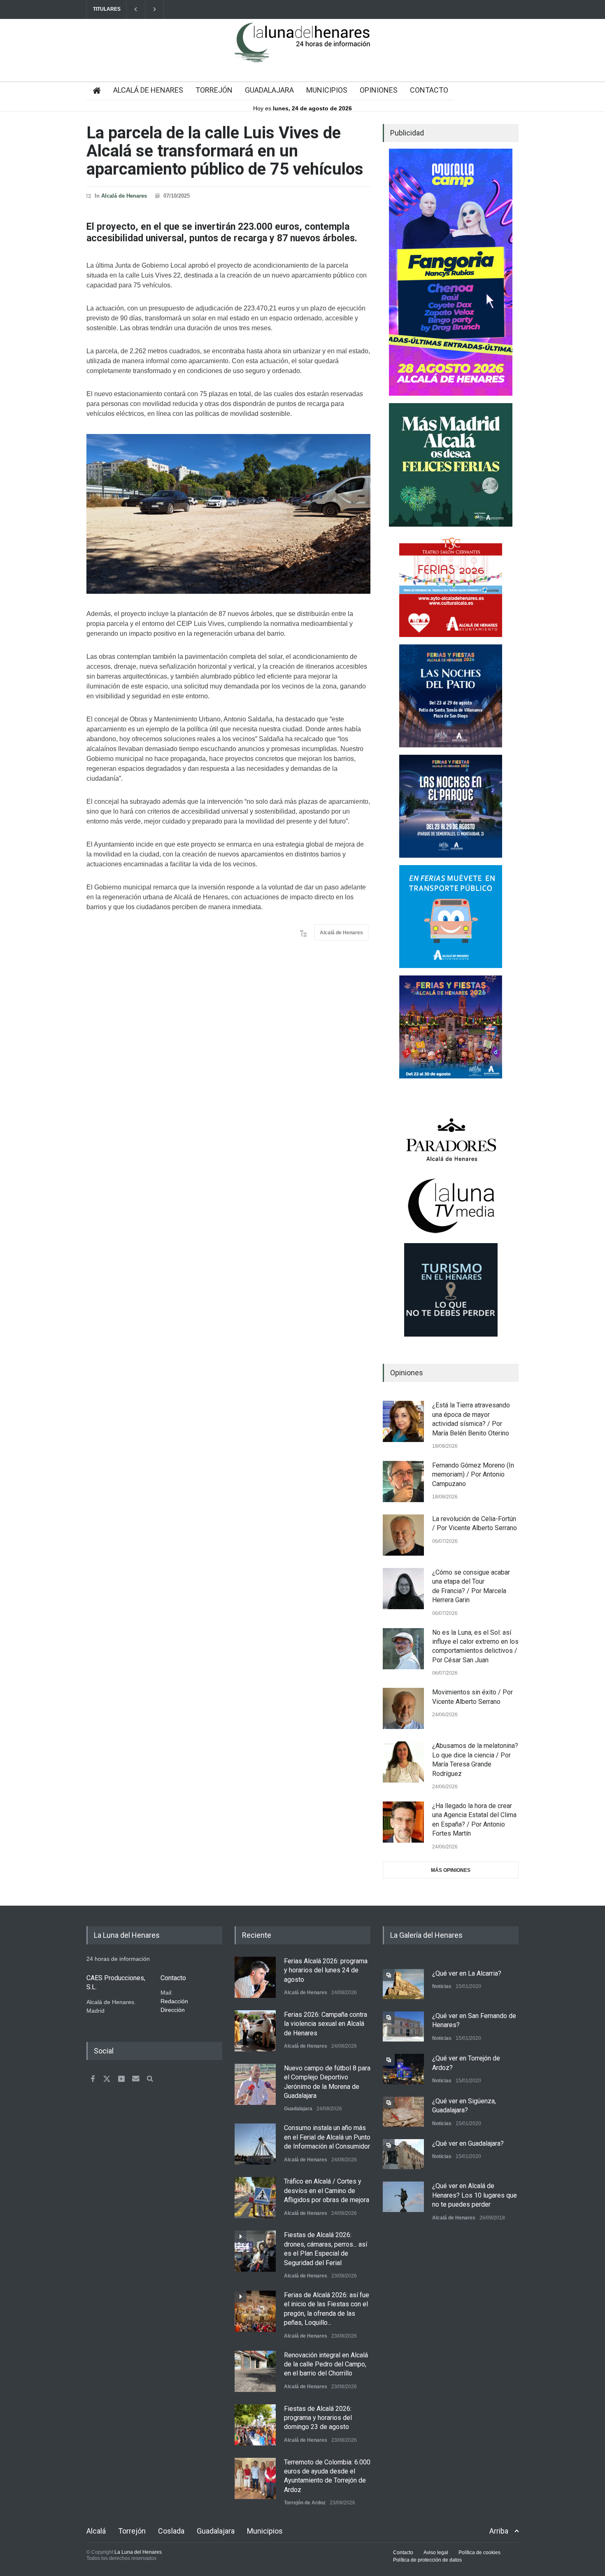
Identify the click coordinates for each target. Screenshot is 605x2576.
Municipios (265, 2531)
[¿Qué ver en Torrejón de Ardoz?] (403, 2069)
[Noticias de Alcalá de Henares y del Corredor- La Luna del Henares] (302, 49)
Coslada (171, 2531)
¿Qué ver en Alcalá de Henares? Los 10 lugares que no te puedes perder (475, 2195)
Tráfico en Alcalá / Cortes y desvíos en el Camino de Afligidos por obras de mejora (327, 2191)
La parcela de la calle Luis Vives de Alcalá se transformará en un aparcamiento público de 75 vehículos (225, 151)
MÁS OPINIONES (451, 1870)
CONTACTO (429, 90)
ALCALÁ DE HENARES (148, 90)
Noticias (442, 1986)
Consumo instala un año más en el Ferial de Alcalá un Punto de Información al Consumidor (327, 2137)
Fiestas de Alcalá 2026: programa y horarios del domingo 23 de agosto (318, 2418)
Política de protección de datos (427, 2560)
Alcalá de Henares (124, 196)
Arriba (499, 2531)
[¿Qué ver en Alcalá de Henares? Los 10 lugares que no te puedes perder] (403, 2197)
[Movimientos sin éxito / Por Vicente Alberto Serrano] (403, 1708)
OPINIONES (379, 90)
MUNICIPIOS (327, 90)
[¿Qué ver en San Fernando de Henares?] (403, 2026)
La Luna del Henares (138, 2552)
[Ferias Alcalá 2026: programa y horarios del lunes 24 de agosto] (255, 1977)
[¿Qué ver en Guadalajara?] (403, 2154)
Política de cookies (479, 2553)
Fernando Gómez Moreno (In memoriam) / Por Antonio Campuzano (473, 1475)
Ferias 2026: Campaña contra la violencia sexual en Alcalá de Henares (326, 2024)
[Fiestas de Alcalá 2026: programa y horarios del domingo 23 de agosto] (255, 2425)
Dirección (173, 2010)
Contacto (403, 2553)
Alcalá (96, 2531)
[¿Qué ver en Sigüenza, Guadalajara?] (403, 2112)
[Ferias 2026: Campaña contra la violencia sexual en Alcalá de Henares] (255, 2031)
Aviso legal (436, 2553)
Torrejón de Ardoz (305, 2503)
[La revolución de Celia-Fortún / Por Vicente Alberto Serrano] (403, 1535)
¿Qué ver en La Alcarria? (467, 1973)
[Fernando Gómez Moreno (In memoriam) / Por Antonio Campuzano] (403, 1482)
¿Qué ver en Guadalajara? (468, 2143)
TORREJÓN (214, 90)
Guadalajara (298, 2109)
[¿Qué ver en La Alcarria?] (403, 1984)
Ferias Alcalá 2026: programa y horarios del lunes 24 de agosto (326, 1970)
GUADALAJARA (269, 90)
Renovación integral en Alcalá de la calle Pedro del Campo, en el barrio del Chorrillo (326, 2364)
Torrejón (132, 2531)
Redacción (174, 2001)
